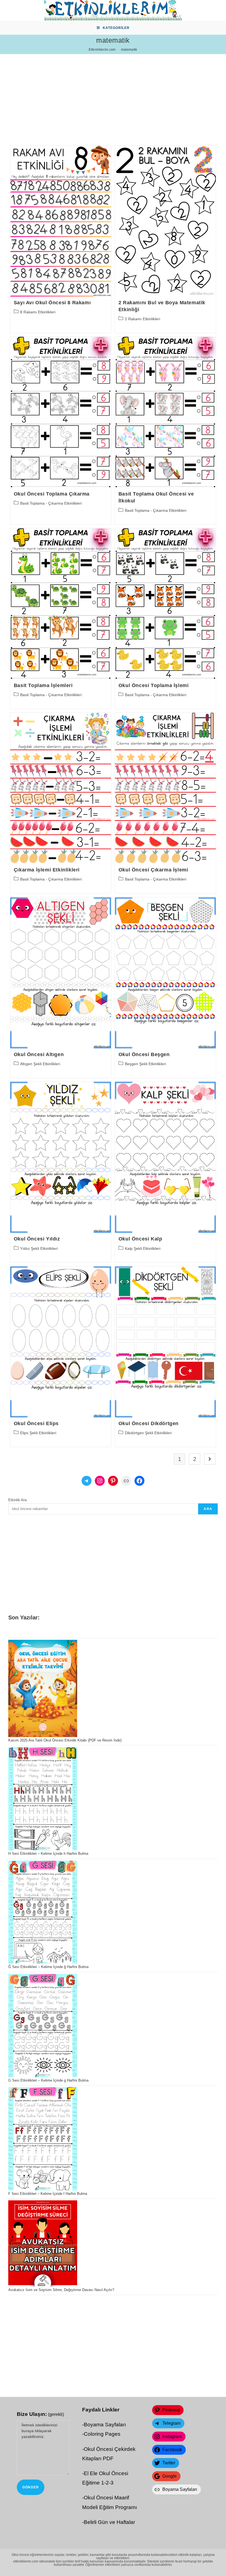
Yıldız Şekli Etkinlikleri (39, 1248)
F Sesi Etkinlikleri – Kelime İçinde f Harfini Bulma (48, 2194)
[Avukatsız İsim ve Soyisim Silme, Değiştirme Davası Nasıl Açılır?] (43, 2243)
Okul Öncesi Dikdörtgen (149, 1423)
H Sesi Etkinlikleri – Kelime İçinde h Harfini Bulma (48, 1854)
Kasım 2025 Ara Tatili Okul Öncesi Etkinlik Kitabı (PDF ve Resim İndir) (65, 1740)
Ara (208, 1509)
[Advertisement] (113, 93)
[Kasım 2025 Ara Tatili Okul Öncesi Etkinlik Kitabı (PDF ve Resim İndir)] (43, 1688)
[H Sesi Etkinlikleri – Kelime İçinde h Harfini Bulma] (43, 1799)
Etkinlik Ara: (18, 1500)
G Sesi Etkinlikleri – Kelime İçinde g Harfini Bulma (48, 2080)
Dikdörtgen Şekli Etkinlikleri (148, 1433)
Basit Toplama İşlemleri (43, 685)
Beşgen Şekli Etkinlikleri (145, 1064)
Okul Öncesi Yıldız (37, 1239)
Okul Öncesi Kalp (140, 1239)
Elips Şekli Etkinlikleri (38, 1433)
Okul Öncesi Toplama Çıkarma (52, 494)
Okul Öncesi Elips (36, 1423)
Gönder (31, 2487)
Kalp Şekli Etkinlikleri (143, 1248)
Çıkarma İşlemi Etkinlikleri (47, 870)
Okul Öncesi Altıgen (39, 1054)
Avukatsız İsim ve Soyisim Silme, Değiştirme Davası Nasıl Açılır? (61, 2290)
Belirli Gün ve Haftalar (109, 2522)
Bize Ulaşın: (40, 2414)
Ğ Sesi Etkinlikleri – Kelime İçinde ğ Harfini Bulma (48, 1967)
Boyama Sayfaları (105, 2425)
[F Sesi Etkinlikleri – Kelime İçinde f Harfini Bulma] (43, 2139)
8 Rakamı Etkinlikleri (38, 312)
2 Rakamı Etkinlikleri (142, 319)
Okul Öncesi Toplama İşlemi (154, 685)
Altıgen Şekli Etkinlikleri (40, 1064)
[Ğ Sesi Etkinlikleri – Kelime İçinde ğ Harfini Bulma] (43, 1912)
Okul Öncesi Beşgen (144, 1054)
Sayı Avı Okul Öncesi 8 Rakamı (52, 303)
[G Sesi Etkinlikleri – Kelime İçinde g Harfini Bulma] (43, 2025)
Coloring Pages (102, 2434)
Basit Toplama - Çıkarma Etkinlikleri (51, 503)
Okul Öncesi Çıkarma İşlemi (153, 870)
